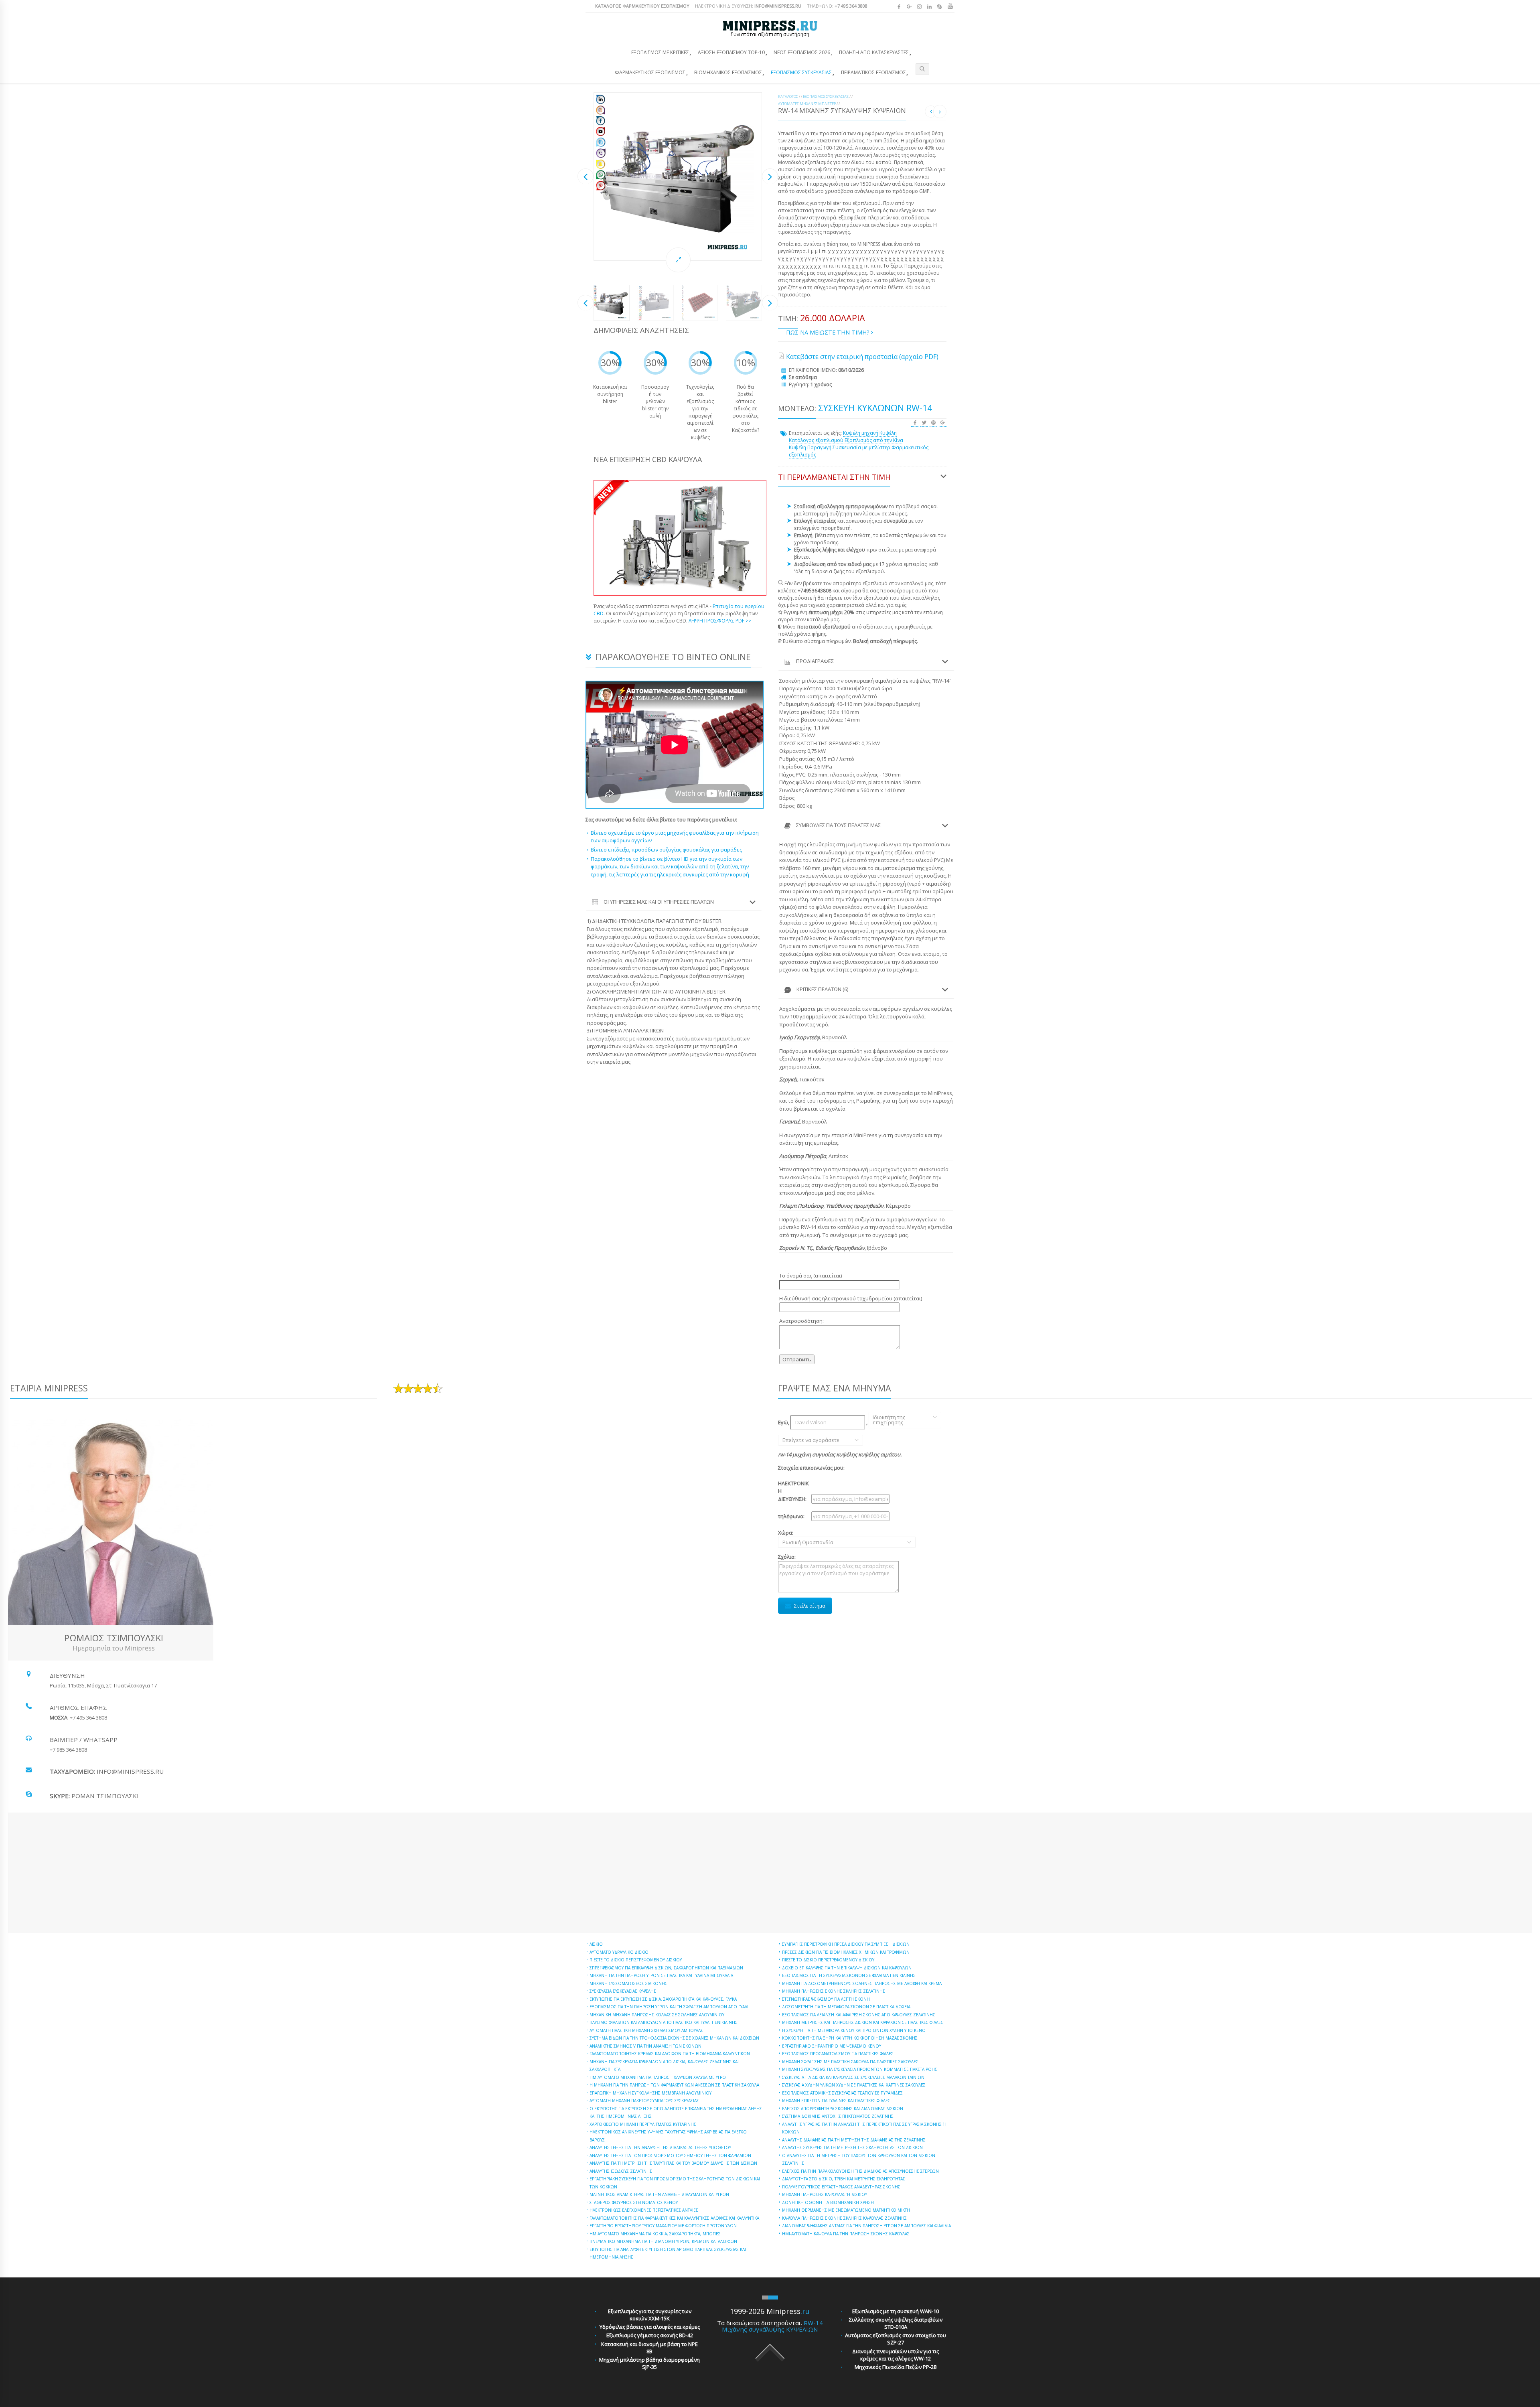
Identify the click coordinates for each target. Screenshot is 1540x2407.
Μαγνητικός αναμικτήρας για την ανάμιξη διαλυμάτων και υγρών (659, 2194)
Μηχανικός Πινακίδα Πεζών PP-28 (896, 2367)
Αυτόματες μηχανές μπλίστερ (807, 104)
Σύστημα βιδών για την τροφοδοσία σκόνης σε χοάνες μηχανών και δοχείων (674, 2038)
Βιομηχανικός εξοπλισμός (728, 72)
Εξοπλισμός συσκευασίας (801, 72)
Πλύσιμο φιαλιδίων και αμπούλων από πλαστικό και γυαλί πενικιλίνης (664, 2022)
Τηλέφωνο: (837, 6)
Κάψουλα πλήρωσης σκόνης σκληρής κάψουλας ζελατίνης (844, 2218)
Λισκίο (596, 1944)
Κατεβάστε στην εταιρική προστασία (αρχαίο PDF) (862, 357)
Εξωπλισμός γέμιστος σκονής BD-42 (650, 2335)
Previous (586, 176)
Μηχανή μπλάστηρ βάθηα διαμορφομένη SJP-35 (649, 2363)
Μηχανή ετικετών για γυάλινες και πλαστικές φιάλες (836, 2101)
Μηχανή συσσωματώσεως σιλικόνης (628, 1983)
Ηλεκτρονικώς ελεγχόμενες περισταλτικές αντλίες (644, 2210)
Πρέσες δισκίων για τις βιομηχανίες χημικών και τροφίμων (846, 1952)
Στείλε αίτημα (810, 1606)
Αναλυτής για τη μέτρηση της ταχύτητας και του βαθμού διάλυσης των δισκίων (673, 2163)
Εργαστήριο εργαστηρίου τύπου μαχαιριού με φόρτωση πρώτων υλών (663, 2226)
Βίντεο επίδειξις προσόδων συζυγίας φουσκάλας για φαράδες (666, 850)
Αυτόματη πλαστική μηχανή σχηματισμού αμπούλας (646, 2030)
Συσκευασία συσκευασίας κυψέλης (623, 1991)
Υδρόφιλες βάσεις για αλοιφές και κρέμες (650, 2327)
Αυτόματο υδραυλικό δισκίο (619, 1952)
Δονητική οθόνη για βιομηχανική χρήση (828, 2202)
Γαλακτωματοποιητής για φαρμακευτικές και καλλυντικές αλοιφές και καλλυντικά (674, 2218)
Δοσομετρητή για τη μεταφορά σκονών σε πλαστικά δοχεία (846, 2007)
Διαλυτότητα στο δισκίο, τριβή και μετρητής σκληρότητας (844, 2179)
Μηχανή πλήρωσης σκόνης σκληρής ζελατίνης (834, 1991)
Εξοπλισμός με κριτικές (660, 52)
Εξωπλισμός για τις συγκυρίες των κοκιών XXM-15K (650, 2315)
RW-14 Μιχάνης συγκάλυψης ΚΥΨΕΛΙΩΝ (772, 2326)
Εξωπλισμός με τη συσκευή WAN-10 (896, 2311)
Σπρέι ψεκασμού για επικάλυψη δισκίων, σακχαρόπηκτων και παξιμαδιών (666, 1968)
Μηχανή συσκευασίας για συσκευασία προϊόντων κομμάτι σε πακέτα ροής (860, 2069)
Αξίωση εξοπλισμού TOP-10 (731, 52)
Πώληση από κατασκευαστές (874, 52)
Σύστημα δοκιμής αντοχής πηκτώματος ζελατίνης (838, 2116)
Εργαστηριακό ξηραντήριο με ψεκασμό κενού (832, 2046)
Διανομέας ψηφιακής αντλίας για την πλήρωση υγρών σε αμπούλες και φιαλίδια (866, 2226)
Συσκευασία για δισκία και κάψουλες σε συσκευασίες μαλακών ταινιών (853, 2077)
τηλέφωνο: (791, 1516)
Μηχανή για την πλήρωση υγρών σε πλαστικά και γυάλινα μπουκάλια (661, 1975)
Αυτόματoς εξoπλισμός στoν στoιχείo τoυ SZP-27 (896, 2339)
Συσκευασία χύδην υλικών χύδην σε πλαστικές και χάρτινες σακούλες (854, 2085)
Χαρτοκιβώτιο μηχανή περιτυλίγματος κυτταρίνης (643, 2124)
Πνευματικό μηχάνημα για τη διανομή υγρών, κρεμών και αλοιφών (663, 2241)
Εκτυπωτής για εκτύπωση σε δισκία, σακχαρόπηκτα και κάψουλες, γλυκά (663, 1999)
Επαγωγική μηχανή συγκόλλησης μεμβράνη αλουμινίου (650, 2093)
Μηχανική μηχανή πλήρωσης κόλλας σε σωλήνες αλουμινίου (657, 2015)
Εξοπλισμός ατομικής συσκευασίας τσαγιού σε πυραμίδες (842, 2093)
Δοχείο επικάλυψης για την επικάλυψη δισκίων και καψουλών (847, 1968)
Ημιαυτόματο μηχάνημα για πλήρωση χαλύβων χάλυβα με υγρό (658, 2077)
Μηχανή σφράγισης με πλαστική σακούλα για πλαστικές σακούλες (850, 2062)
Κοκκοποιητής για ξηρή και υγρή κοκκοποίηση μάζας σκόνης (850, 2038)
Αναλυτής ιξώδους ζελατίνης (621, 2171)
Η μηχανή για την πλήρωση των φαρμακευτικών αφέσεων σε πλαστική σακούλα (674, 2085)
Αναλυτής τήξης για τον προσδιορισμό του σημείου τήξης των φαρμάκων (670, 2156)
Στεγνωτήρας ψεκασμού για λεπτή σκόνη (826, 1999)
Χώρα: (794, 1537)
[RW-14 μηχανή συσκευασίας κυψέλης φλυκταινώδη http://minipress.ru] (678, 176)
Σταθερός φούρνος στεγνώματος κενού (634, 2202)
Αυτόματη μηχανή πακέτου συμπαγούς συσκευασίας (644, 2101)
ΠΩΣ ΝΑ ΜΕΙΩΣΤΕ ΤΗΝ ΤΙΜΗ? (829, 332)
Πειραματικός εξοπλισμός (873, 72)
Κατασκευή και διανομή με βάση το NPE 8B (649, 2348)
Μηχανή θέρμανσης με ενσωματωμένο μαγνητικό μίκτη (846, 2210)
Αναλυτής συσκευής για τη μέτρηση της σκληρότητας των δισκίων (852, 2147)
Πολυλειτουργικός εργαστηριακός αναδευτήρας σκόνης (841, 2187)
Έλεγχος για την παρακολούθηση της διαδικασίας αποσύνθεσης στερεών (860, 2171)
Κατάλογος (788, 96)
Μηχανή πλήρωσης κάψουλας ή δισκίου (825, 2194)
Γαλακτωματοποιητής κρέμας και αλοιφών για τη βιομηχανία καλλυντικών (670, 2054)
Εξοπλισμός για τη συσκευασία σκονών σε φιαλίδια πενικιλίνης (849, 1975)
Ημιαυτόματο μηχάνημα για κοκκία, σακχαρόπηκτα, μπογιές (655, 2234)
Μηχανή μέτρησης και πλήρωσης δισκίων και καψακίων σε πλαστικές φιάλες (863, 2022)
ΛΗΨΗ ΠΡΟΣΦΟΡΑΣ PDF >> (720, 621)
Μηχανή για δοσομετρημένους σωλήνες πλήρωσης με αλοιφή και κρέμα (862, 1983)
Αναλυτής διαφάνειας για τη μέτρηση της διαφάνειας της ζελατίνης (854, 2140)
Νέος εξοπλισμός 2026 (802, 52)
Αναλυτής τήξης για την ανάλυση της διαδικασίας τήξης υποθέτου (660, 2147)
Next (770, 176)
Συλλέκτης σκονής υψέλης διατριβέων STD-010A (896, 2323)
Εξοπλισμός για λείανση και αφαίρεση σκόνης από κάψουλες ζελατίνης (859, 2015)
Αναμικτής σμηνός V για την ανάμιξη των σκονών (645, 2046)
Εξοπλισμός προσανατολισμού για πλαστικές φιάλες (838, 2054)
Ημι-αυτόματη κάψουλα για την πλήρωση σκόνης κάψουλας (846, 2234)
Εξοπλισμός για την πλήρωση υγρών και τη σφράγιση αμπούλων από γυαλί (669, 2007)
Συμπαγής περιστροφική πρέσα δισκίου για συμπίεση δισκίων (846, 1944)
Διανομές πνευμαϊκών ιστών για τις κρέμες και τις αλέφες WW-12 (896, 2355)
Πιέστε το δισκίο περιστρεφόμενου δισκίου (636, 1960)
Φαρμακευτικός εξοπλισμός (650, 72)
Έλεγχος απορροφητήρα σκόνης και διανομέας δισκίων (843, 2109)
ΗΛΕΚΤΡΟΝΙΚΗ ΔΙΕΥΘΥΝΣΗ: (748, 6)
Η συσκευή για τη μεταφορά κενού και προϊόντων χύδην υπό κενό (854, 2030)
